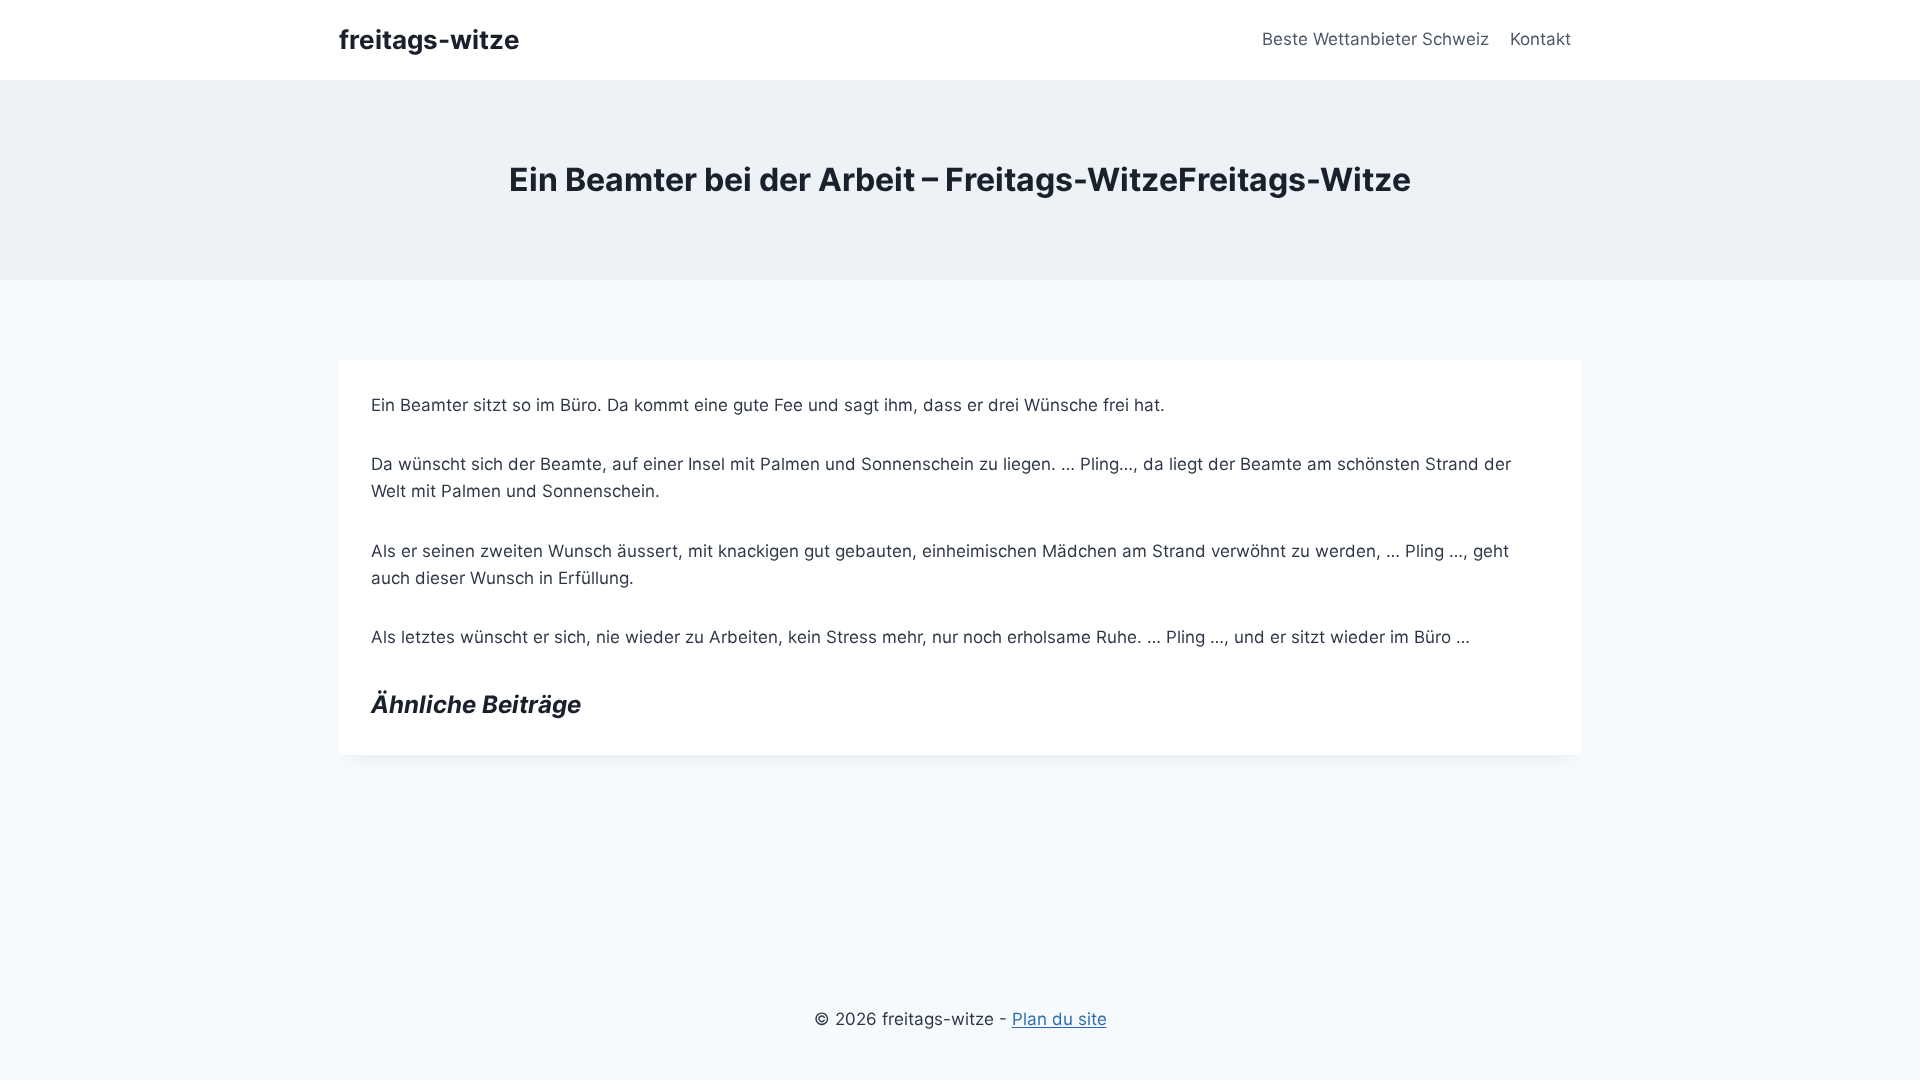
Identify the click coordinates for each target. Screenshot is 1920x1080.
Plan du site (1059, 1019)
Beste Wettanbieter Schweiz (1375, 39)
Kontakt (1540, 39)
